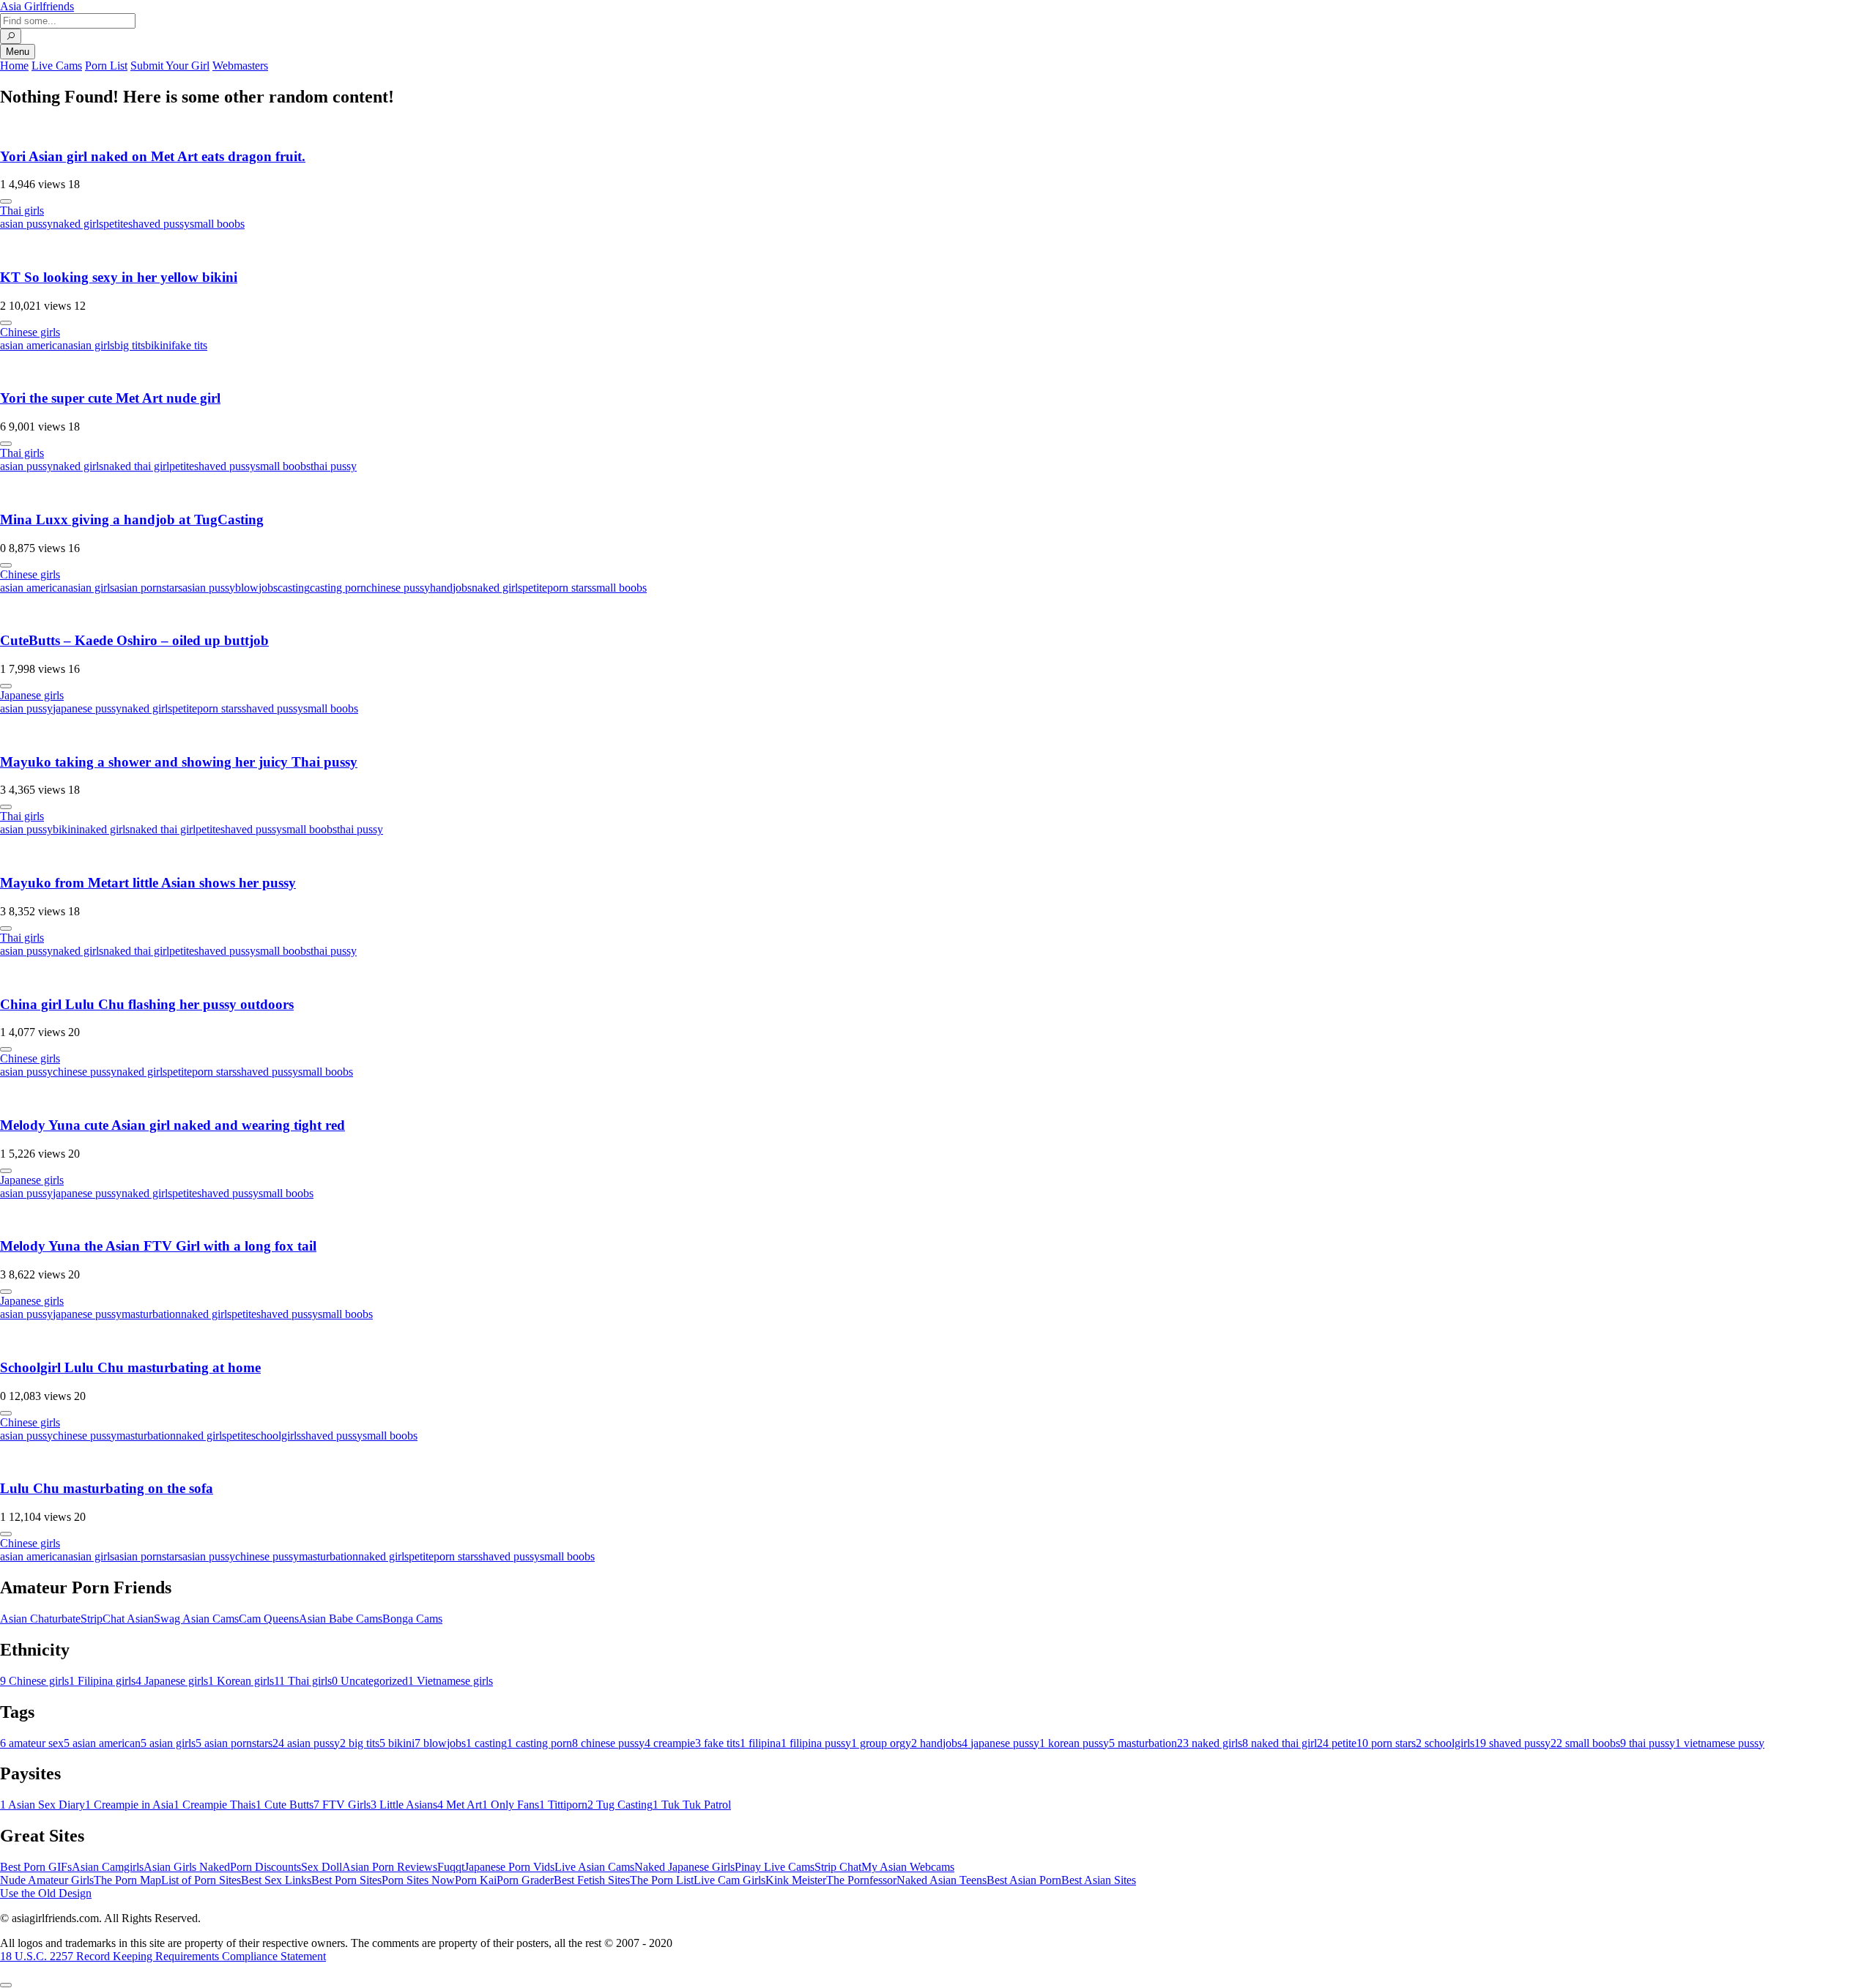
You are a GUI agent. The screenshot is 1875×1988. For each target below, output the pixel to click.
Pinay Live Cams (775, 1867)
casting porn (338, 588)
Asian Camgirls (108, 1867)
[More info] (6, 201)
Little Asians (404, 1805)
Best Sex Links (276, 1880)
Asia (37, 6)
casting (294, 588)
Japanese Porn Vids (509, 1867)
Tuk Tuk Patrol (692, 1805)
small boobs (217, 224)
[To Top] (6, 1985)
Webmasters (240, 66)
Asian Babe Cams (341, 1619)
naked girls (78, 224)
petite (116, 224)
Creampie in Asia (129, 1805)
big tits (130, 345)
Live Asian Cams (594, 1867)
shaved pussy (159, 224)
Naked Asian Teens (942, 1880)
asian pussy (26, 224)
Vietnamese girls (450, 1681)
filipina (760, 1743)
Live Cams (57, 66)
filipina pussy (816, 1743)
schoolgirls (276, 1436)
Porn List (106, 66)
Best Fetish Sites (592, 1880)
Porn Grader (525, 1880)
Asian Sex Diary (42, 1805)
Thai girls (22, 211)
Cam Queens (269, 1619)
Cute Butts (285, 1805)
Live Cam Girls (729, 1880)
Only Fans (510, 1805)
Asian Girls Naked (187, 1867)
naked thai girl (136, 466)
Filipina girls (102, 1681)
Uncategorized (370, 1681)
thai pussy (334, 466)
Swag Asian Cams (196, 1619)
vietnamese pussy (1720, 1743)
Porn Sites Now (418, 1880)
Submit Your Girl (170, 66)
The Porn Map (127, 1880)
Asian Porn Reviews (390, 1867)
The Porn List (662, 1880)
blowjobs (256, 588)
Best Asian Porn (1024, 1880)
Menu (18, 52)
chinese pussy (398, 588)
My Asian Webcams (908, 1867)
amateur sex (32, 1743)
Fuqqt (451, 1867)
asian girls (91, 345)
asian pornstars (148, 588)
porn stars (569, 588)
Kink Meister (796, 1880)
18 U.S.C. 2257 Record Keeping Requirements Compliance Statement (163, 1956)
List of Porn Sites (201, 1880)
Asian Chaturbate (40, 1619)
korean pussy (1074, 1743)
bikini (158, 345)
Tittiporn (563, 1805)
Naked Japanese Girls (684, 1867)
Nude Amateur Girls (47, 1880)
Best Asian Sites (1099, 1880)
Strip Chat (838, 1867)
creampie (670, 1743)
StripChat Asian (117, 1619)
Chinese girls (30, 332)
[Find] (11, 36)
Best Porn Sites (346, 1880)
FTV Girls (342, 1805)
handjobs (451, 588)
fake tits (189, 345)
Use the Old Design (46, 1893)
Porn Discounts (266, 1867)
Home (14, 66)
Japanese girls (32, 695)
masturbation (151, 1314)
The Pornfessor (861, 1880)
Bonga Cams (412, 1619)
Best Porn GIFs (36, 1867)
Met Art (460, 1805)
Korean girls (241, 1681)
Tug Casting (620, 1805)
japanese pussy (87, 708)
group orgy (881, 1743)
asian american (34, 345)
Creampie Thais (215, 1805)
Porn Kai (476, 1880)
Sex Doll (322, 1867)
